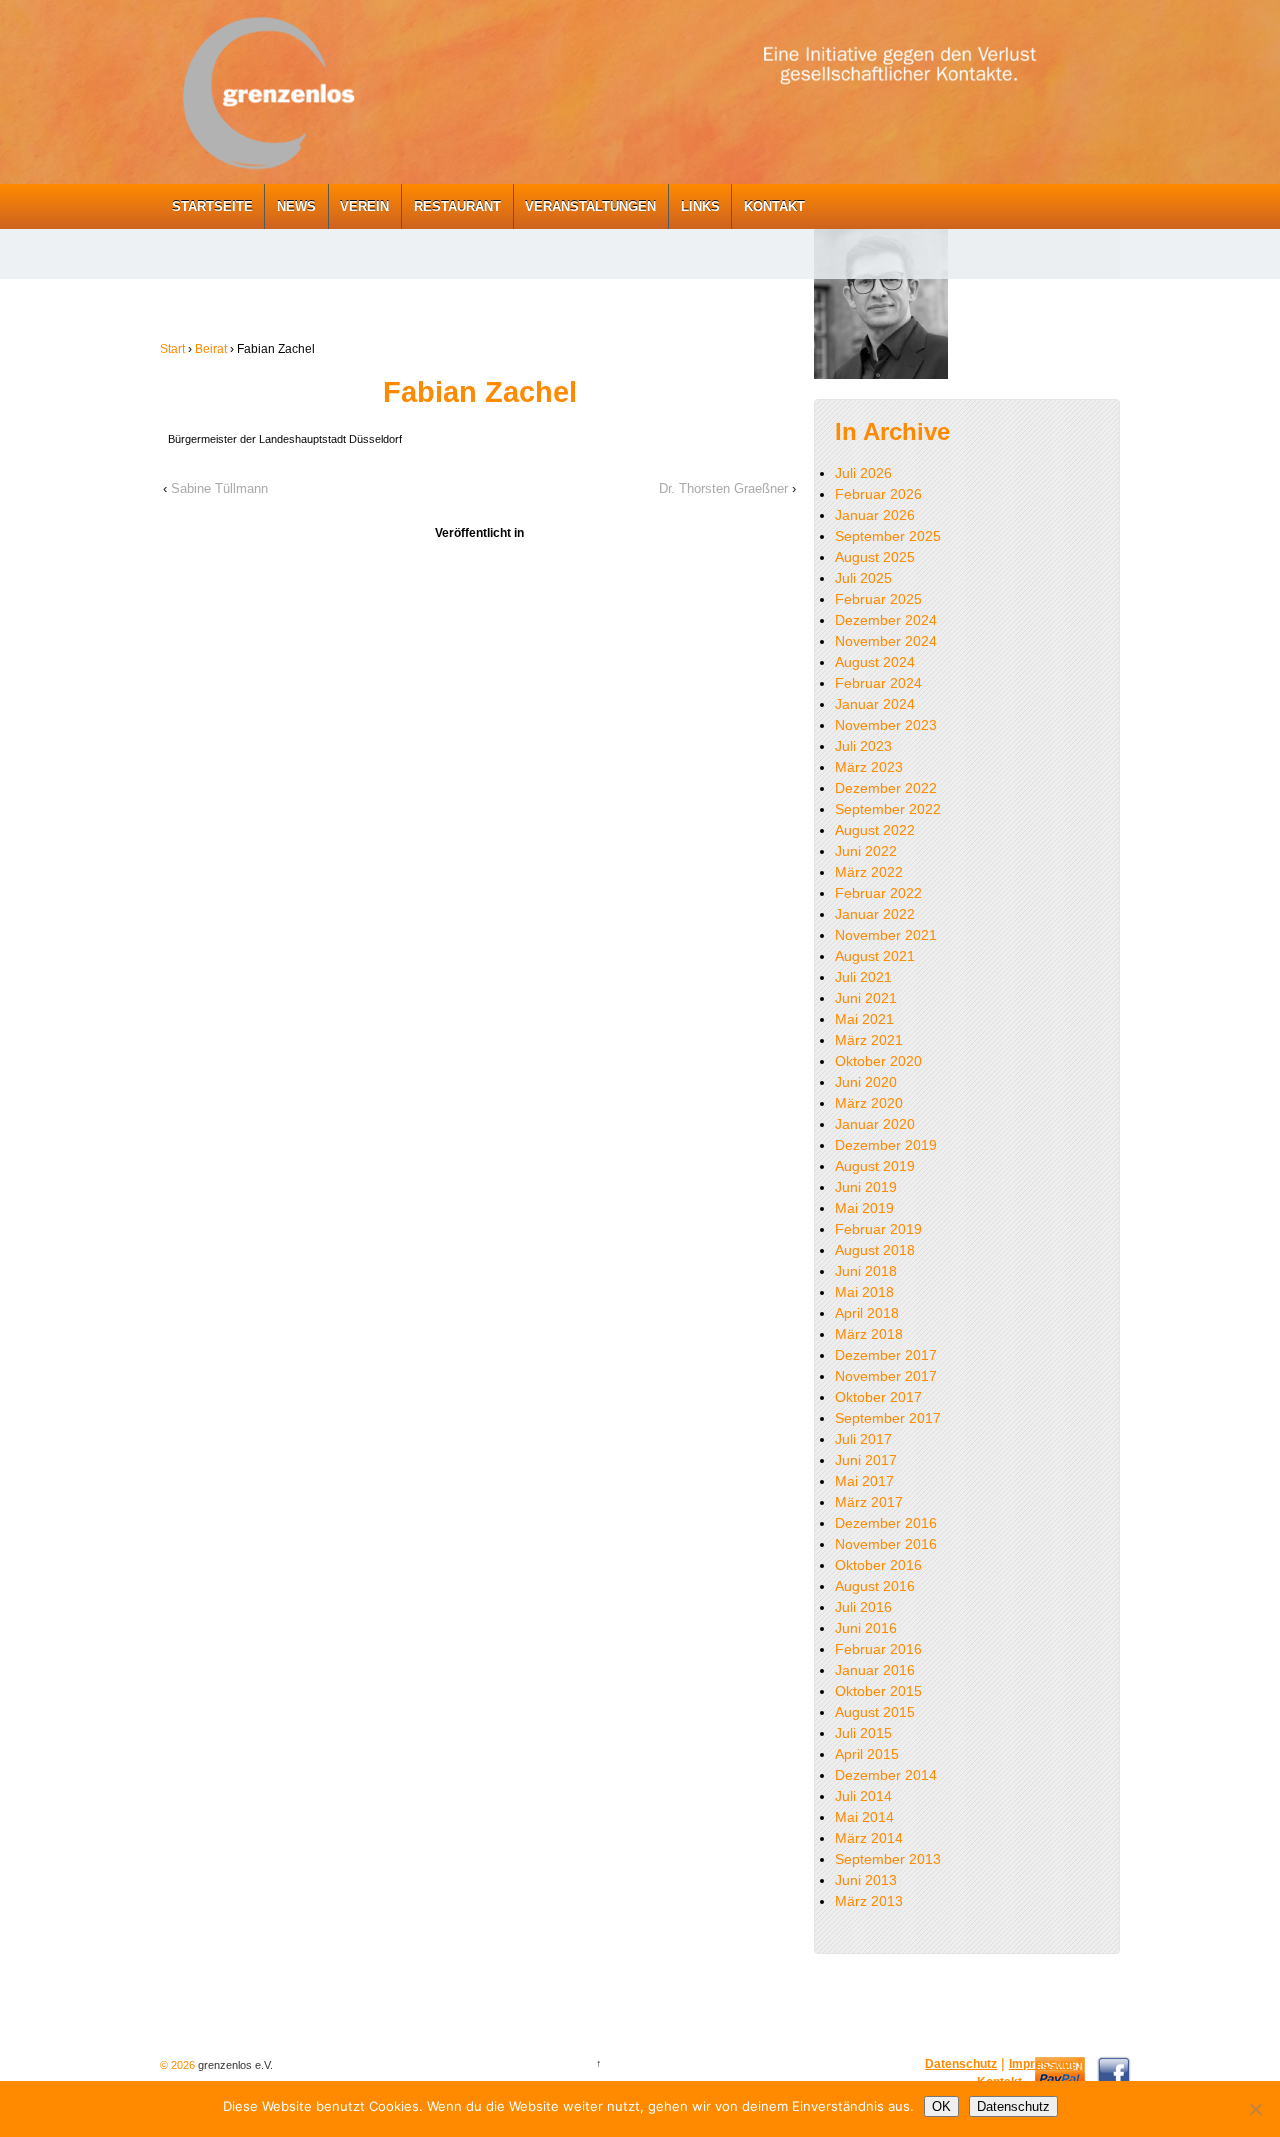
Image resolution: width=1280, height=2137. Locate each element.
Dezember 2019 (886, 1145)
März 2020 (869, 1103)
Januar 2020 (875, 1124)
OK (941, 2106)
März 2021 (869, 1040)
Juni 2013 (866, 1880)
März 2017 (869, 1502)
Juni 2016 (866, 1628)
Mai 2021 (864, 1019)
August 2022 (875, 830)
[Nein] (1255, 2109)
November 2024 (886, 641)
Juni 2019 (866, 1187)
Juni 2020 (866, 1082)
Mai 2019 (864, 1208)
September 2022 (888, 809)
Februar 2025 (878, 599)
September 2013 (888, 1859)
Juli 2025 (863, 578)
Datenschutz (961, 2064)
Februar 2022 (878, 893)
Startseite (212, 206)
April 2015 (867, 1754)
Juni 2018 (866, 1271)
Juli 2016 (863, 1607)
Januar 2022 (875, 914)
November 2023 (886, 725)
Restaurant (457, 206)
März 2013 (869, 1901)
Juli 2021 (863, 977)
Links (700, 206)
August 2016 (875, 1586)
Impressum (1041, 2064)
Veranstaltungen (590, 206)
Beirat (211, 349)
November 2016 (886, 1544)
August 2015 (875, 1712)
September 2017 (888, 1418)
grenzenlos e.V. (234, 2065)
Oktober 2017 (878, 1397)
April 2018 (867, 1313)
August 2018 (875, 1250)
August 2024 (875, 662)
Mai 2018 (864, 1292)
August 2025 (875, 557)
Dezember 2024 (886, 620)
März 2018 (869, 1334)
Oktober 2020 (878, 1061)
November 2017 (886, 1376)
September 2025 (888, 536)
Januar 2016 (875, 1670)
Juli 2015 (863, 1733)
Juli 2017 (863, 1439)
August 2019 (875, 1166)
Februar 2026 (878, 494)
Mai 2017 (864, 1481)
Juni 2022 (866, 851)
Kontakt (774, 206)
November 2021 (886, 935)
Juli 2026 (863, 473)
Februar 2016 (878, 1649)
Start (172, 349)
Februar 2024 (878, 683)
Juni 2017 (866, 1460)
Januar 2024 (875, 704)
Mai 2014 (864, 1817)
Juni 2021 (866, 998)
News (296, 206)
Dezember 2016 (886, 1523)
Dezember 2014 (886, 1775)
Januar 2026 (875, 515)
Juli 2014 (863, 1796)
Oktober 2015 (878, 1691)
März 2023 (869, 767)
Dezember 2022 (886, 788)
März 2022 (869, 872)
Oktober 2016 (878, 1565)
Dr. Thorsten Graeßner (723, 488)
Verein (364, 206)
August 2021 (875, 956)
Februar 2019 (878, 1229)
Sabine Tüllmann (219, 488)
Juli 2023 (863, 746)
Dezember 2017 (886, 1355)
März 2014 (869, 1838)
